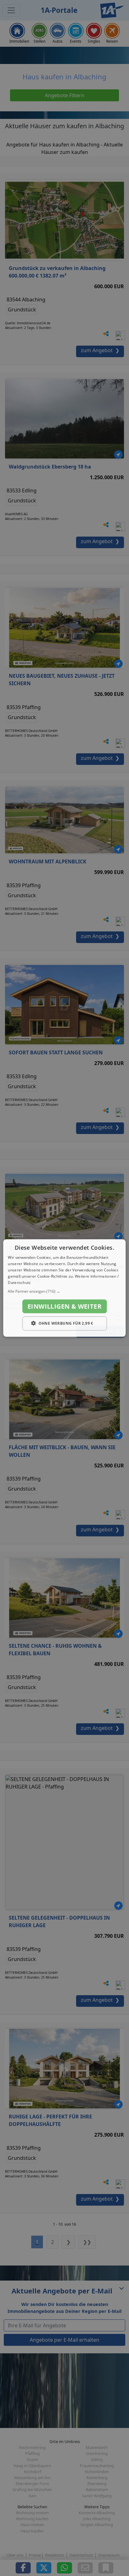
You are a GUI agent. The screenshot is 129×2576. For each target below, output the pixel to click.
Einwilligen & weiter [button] (64, 1306)
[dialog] (64, 1288)
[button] (64, 1291)
